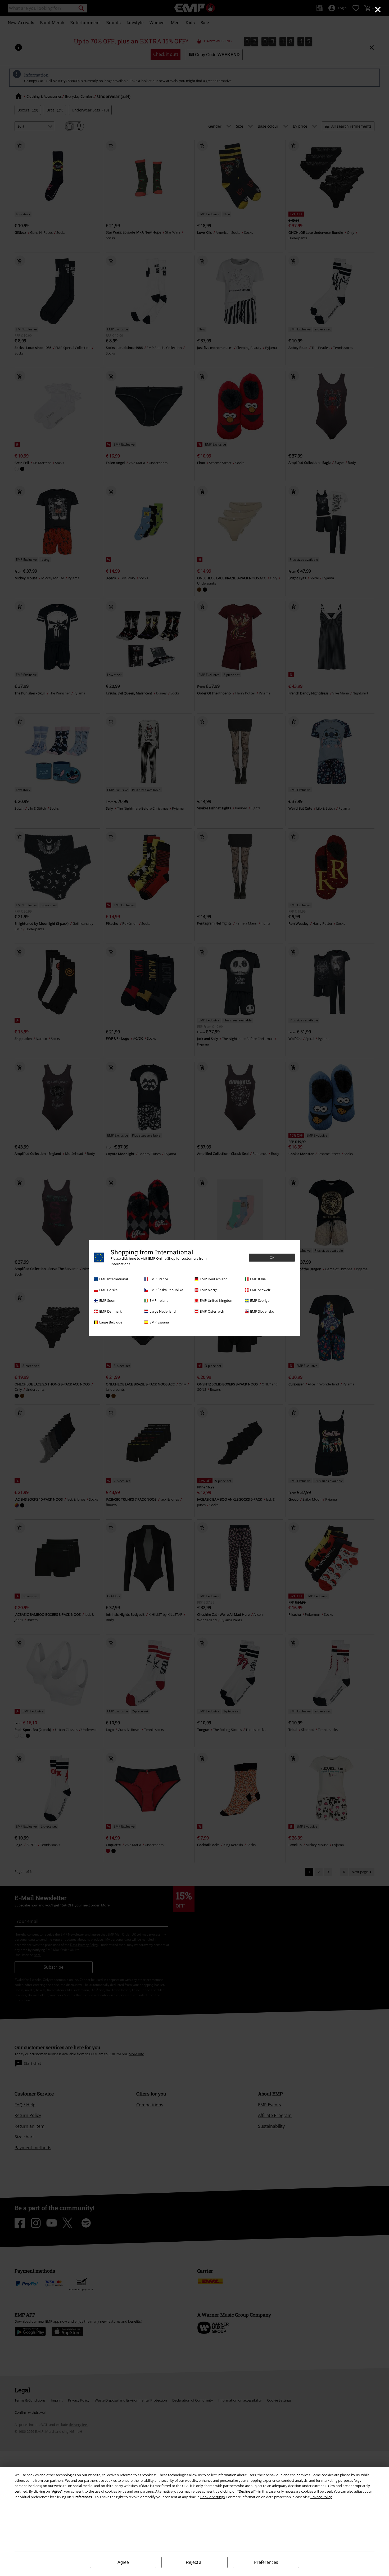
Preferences (266, 2562)
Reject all (195, 2562)
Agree (123, 2562)
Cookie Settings (212, 2497)
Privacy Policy (321, 2497)
